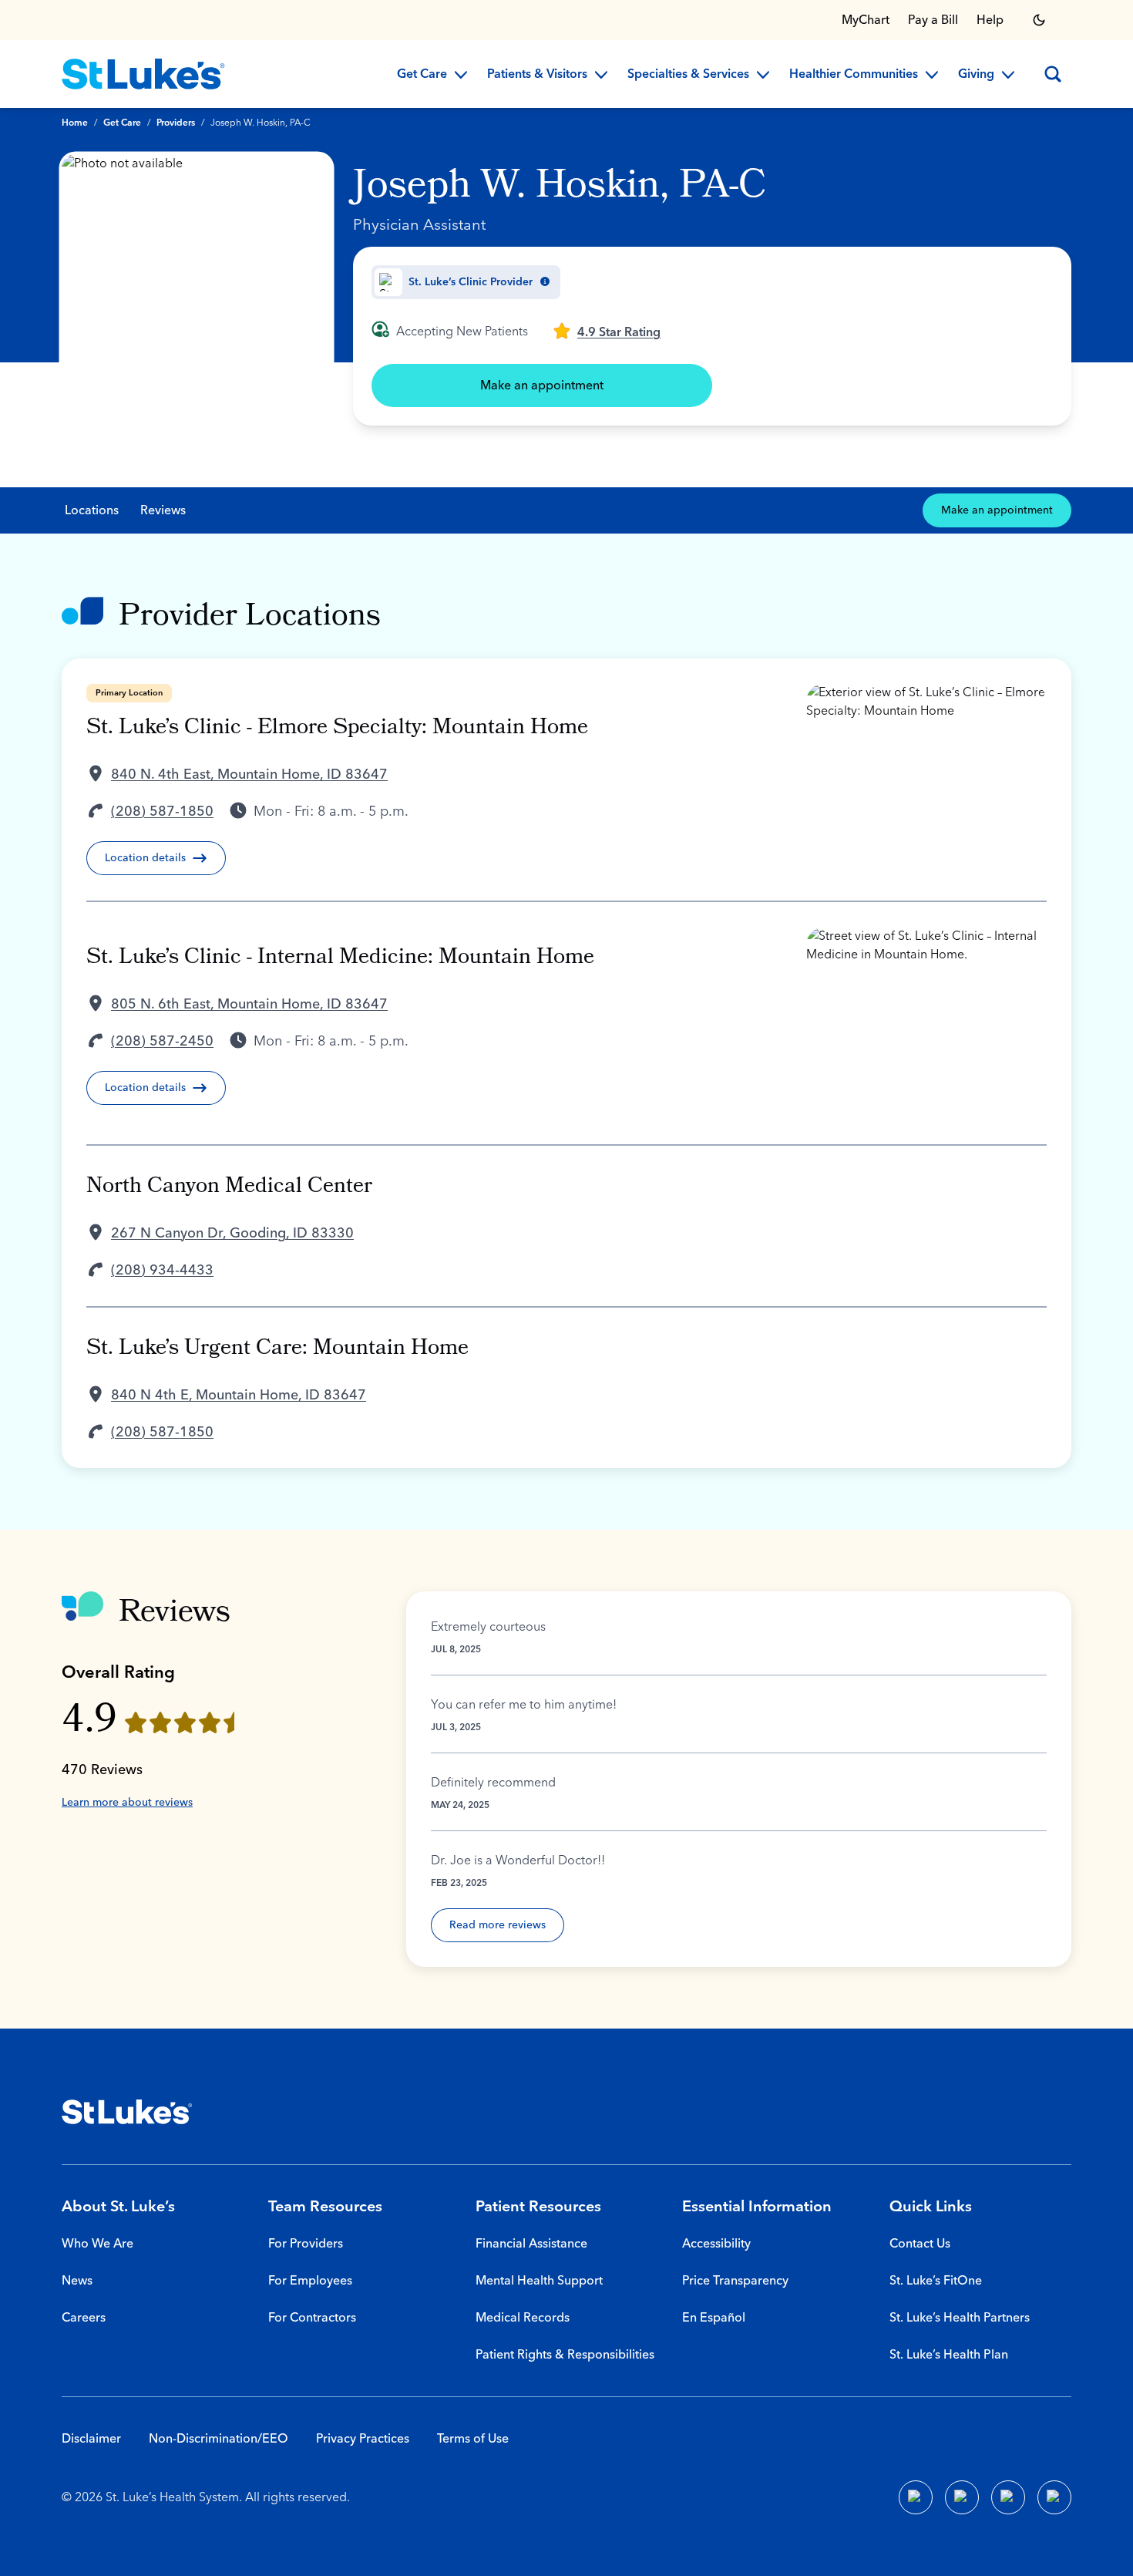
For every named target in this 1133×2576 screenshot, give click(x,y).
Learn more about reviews (127, 1803)
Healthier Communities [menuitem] (854, 75)
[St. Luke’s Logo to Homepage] (143, 74)
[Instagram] (1054, 2497)
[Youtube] (1008, 2497)
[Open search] (1053, 74)
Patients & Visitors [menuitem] (537, 75)
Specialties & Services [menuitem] (688, 75)
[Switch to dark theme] (1039, 20)
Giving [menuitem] (976, 75)
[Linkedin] (962, 2497)
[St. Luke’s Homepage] (127, 2112)
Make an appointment (542, 386)
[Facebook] (916, 2497)
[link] (607, 331)
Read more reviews (498, 1925)
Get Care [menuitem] (422, 75)
